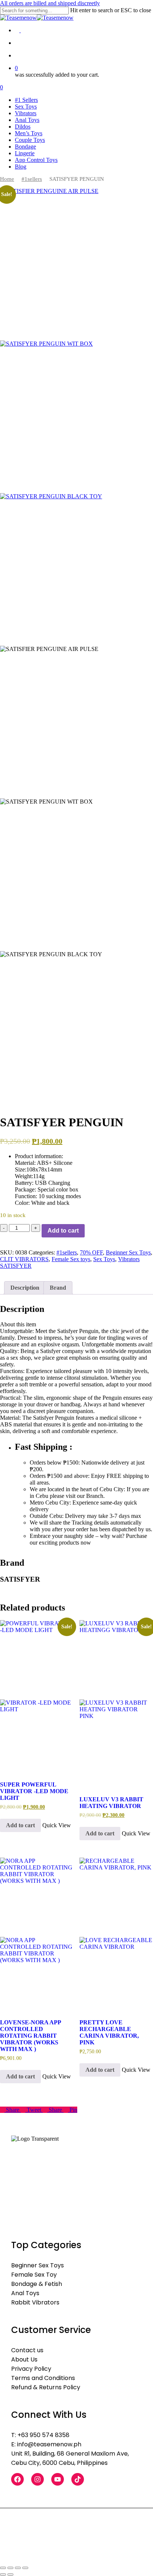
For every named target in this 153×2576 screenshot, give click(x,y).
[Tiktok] (78, 2479)
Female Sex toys (71, 1259)
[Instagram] (38, 2479)
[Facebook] (17, 2479)
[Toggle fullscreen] (10, 2568)
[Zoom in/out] (3, 2568)
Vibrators (129, 1259)
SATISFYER (16, 1266)
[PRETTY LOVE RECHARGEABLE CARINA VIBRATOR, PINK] (116, 1934)
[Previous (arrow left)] (3, 2575)
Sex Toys (104, 1259)
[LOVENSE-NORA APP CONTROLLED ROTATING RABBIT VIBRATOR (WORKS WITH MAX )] (37, 1934)
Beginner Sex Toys (128, 1252)
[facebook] (18, 30)
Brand (58, 1288)
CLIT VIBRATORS (24, 1259)
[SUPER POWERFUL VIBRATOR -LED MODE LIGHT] (37, 1696)
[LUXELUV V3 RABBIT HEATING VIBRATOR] (116, 1704)
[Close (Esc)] (25, 2568)
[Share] (18, 2568)
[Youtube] (58, 2479)
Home (7, 179)
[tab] (25, 1288)
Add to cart (63, 1231)
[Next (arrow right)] (10, 2575)
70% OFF (91, 1252)
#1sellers (32, 179)
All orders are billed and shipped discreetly (50, 3)
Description (25, 1288)
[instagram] (23, 30)
